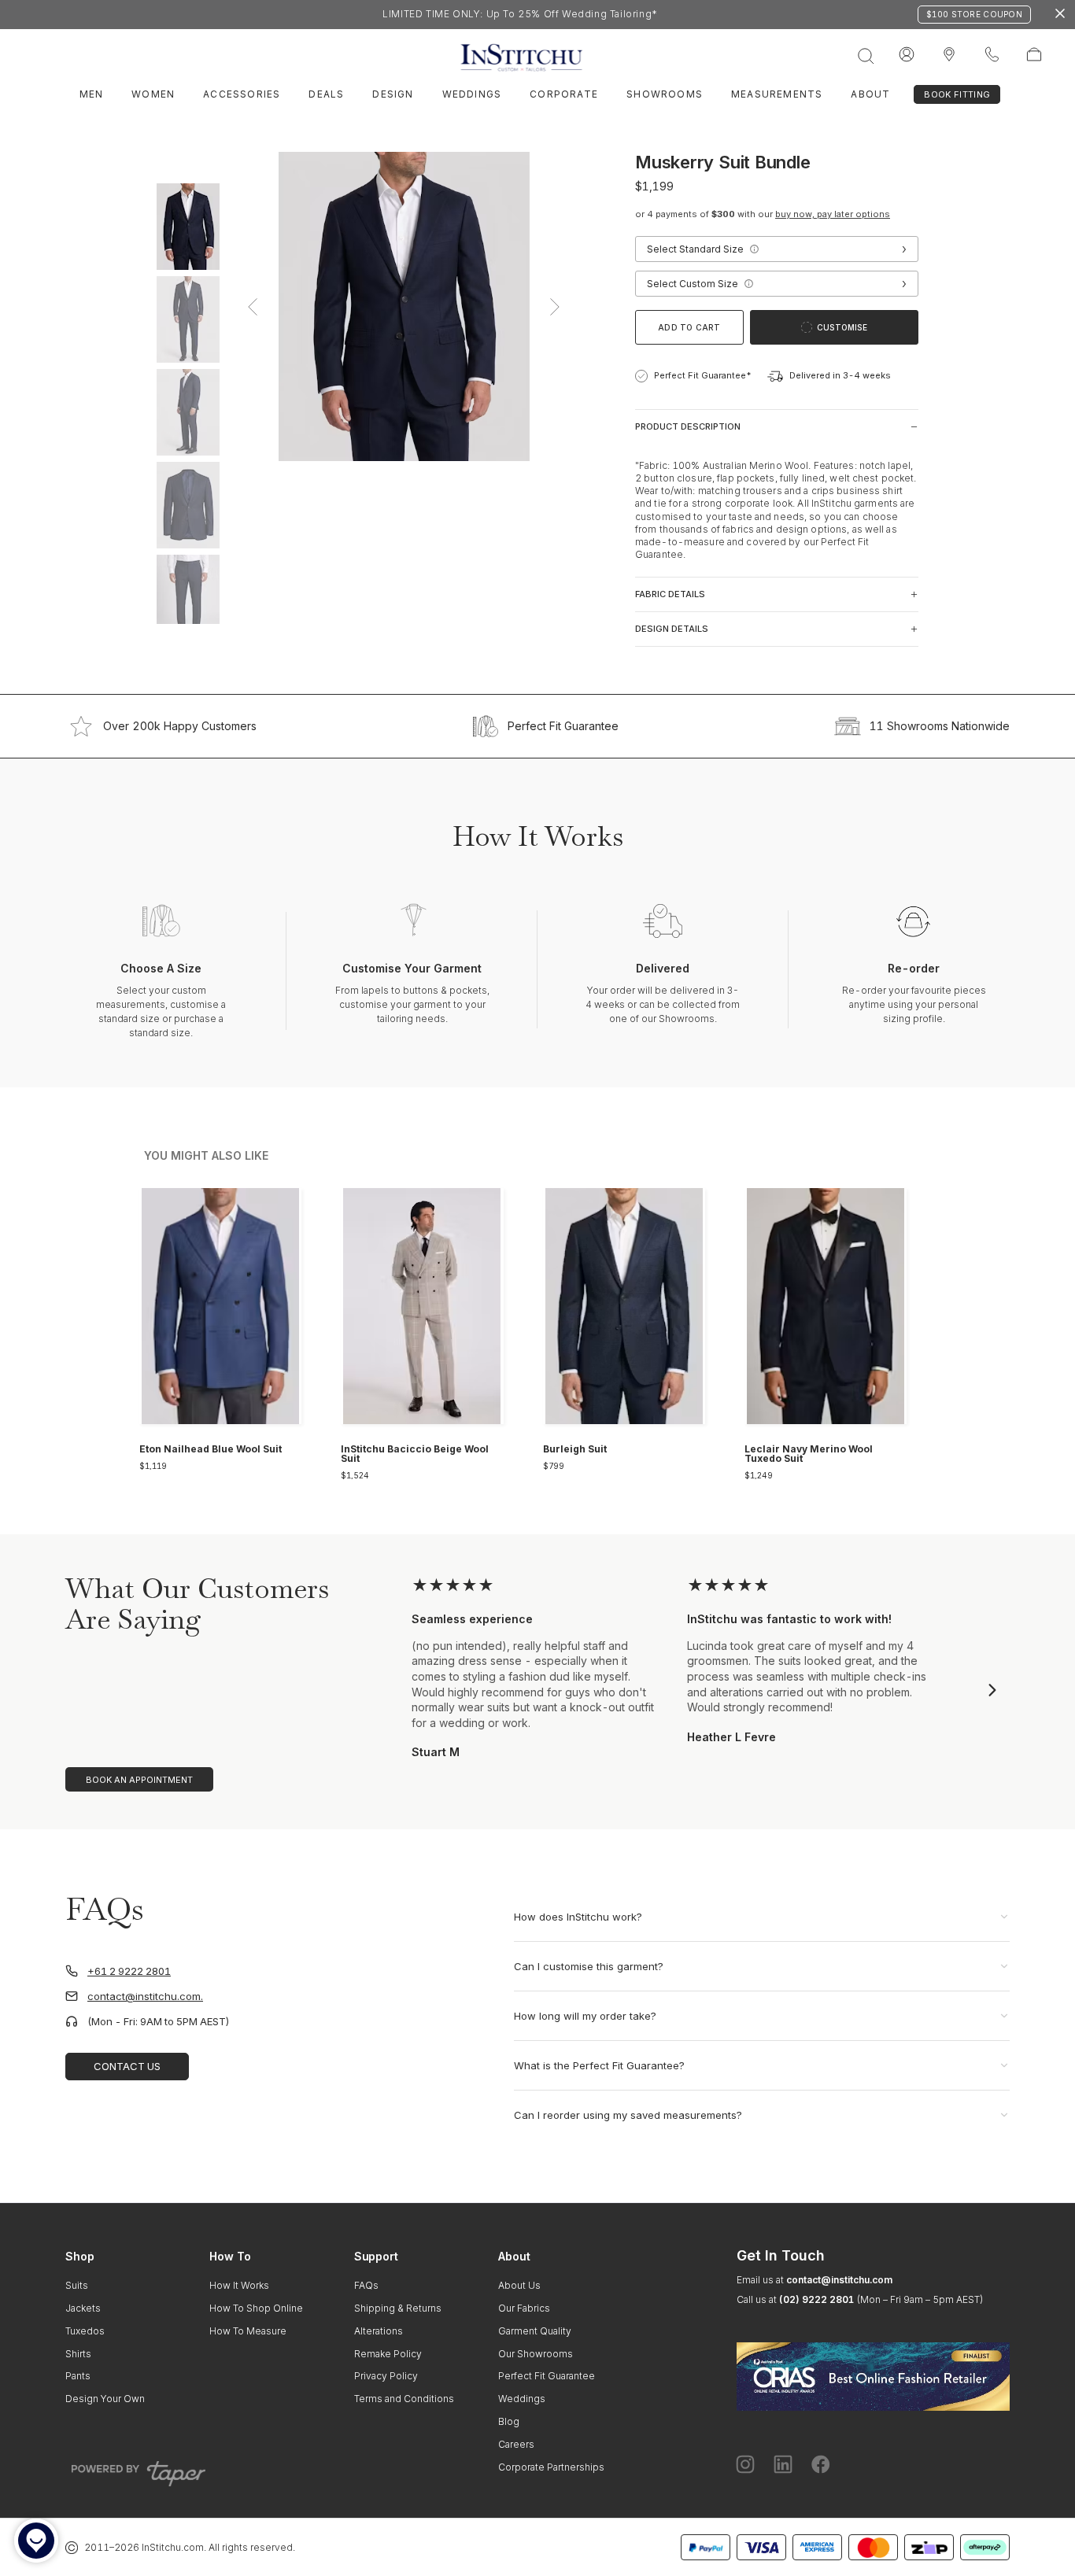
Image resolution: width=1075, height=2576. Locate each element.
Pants (78, 2376)
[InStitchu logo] (949, 55)
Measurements (777, 94)
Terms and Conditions (404, 2399)
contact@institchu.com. (145, 1997)
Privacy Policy (386, 2376)
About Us (519, 2285)
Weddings (472, 94)
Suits (77, 2285)
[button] (754, 249)
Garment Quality (535, 2331)
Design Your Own (105, 2399)
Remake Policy (388, 2354)
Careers (516, 2444)
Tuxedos (85, 2331)
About (870, 94)
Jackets (83, 2308)
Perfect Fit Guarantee (563, 726)
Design (393, 94)
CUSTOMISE (842, 327)
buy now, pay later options (833, 214)
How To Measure (248, 2331)
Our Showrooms (536, 2354)
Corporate (564, 94)
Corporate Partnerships (551, 2467)
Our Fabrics (524, 2308)
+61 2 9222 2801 (129, 1971)
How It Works (239, 2285)
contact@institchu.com (839, 2280)
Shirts (78, 2354)
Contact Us (127, 2066)
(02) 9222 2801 (816, 2299)
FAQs (366, 2285)
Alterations (379, 2331)
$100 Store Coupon (974, 14)
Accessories (242, 94)
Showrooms (665, 94)
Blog (509, 2421)
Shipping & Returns (398, 2308)
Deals (326, 94)
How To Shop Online (256, 2308)
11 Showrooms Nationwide (940, 726)
